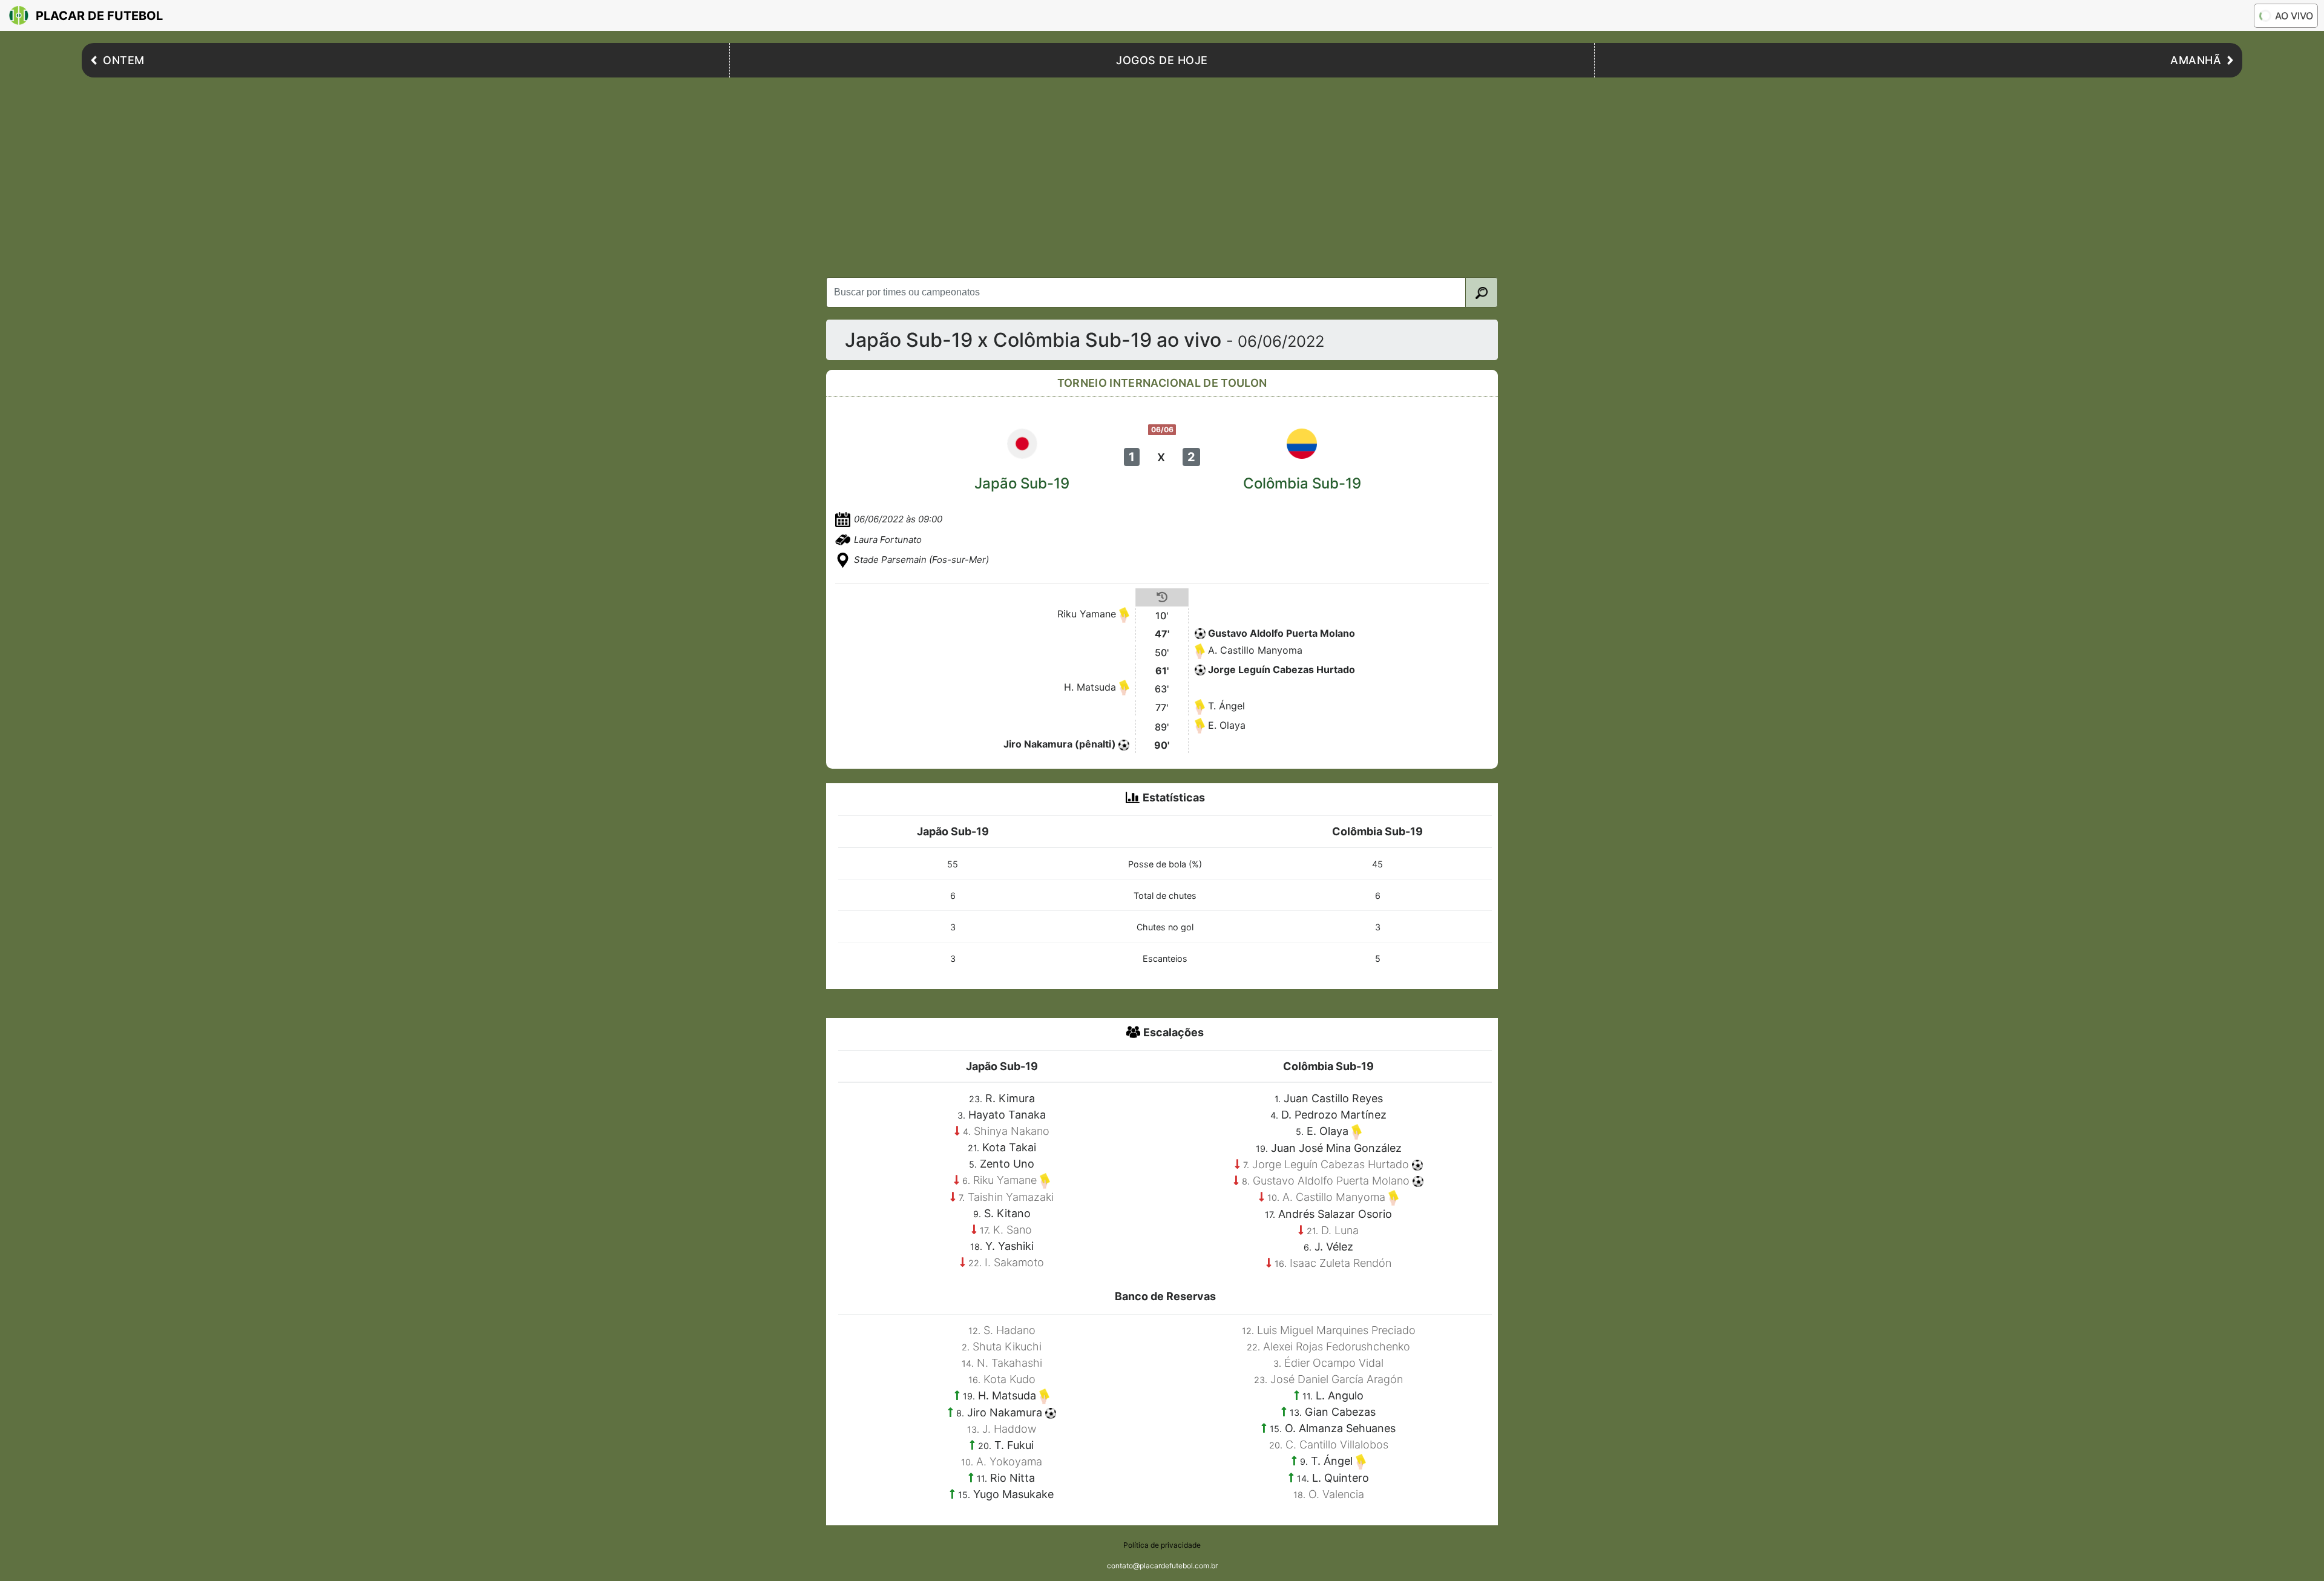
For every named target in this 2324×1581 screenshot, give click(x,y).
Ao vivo (2294, 16)
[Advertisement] (1162, 174)
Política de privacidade (1162, 1545)
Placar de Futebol (99, 16)
